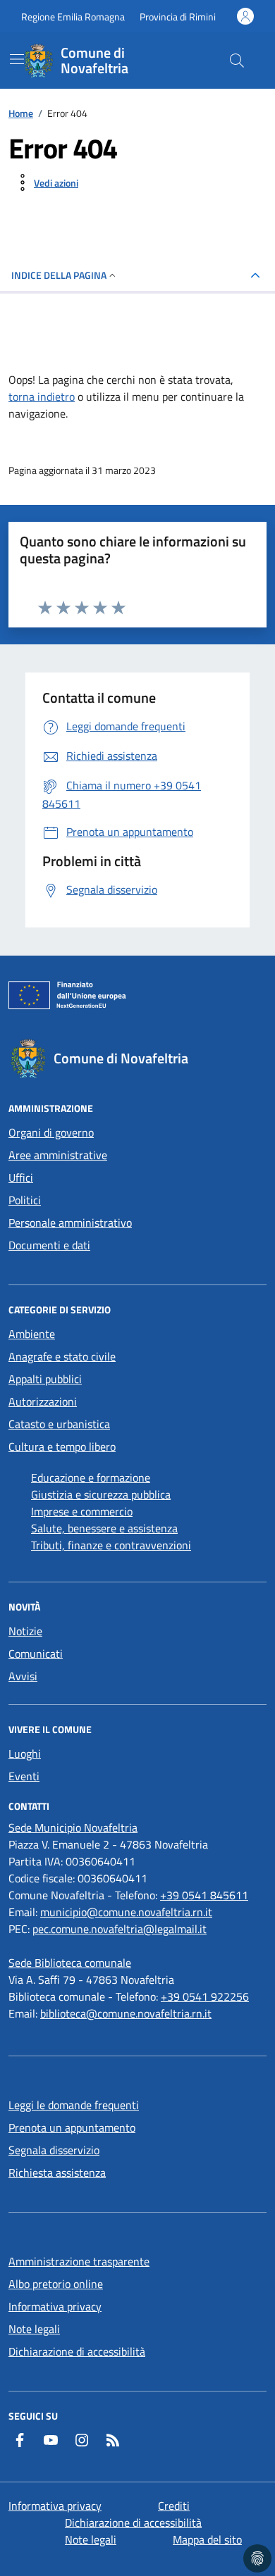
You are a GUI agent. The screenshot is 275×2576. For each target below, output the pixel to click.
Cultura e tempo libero (62, 1446)
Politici (25, 1200)
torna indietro (42, 396)
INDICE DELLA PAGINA (59, 275)
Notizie (25, 1631)
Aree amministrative (58, 1155)
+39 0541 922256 (205, 1996)
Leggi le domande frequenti (74, 2105)
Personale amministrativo (70, 1223)
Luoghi (25, 1753)
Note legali (34, 2329)
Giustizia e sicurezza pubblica (101, 1494)
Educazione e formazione (91, 1477)
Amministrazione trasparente (79, 2261)
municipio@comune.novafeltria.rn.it (126, 1912)
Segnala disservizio (54, 2150)
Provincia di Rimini (178, 17)
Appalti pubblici (45, 1379)
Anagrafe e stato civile (62, 1356)
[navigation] (17, 59)
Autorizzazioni (43, 1401)
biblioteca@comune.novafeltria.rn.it (126, 2013)
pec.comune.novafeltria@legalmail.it (120, 1929)
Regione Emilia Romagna (73, 17)
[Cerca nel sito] (237, 61)
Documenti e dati (49, 1245)
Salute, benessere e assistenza (104, 1528)
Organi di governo (51, 1132)
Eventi (24, 1776)
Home (21, 113)
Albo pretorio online (56, 2284)
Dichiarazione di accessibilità (77, 2351)
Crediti (174, 2506)
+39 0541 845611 (204, 1895)
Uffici (21, 1177)
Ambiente (32, 1334)
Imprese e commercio (82, 1511)
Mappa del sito (207, 2539)
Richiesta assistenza (57, 2172)
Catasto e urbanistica (59, 1424)
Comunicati (36, 1653)
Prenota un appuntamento (72, 2127)
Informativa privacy (55, 2306)
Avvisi (23, 1676)
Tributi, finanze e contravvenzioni (111, 1545)
